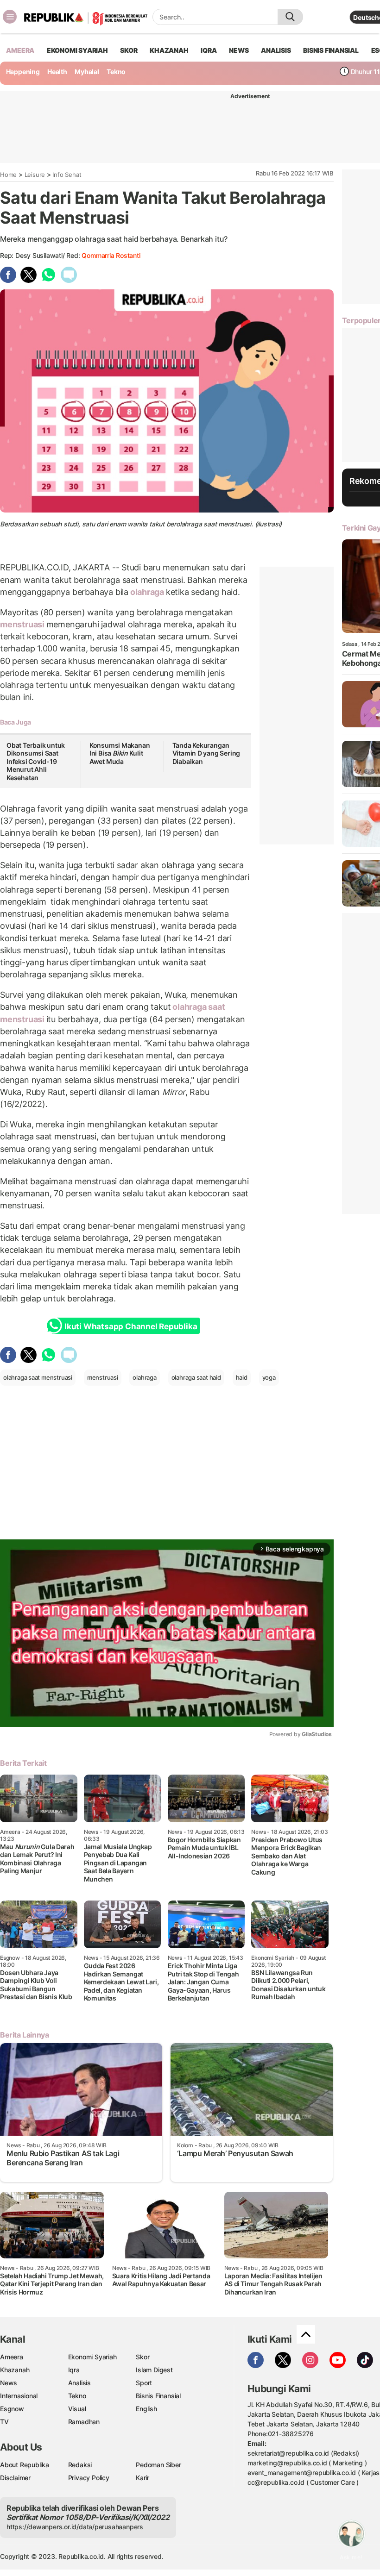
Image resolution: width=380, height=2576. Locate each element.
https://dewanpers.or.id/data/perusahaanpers (75, 2527)
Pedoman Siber (158, 2465)
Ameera (12, 2357)
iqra (209, 50)
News (9, 2383)
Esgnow (12, 2409)
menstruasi (23, 624)
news (239, 50)
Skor (142, 2357)
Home (8, 175)
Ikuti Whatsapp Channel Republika (131, 1326)
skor (129, 50)
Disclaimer (15, 2478)
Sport (144, 2383)
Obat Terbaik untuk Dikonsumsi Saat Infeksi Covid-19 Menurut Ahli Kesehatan (36, 761)
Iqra (74, 2370)
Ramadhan (84, 2422)
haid (242, 1377)
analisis (276, 50)
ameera (20, 50)
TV (4, 2422)
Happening (23, 72)
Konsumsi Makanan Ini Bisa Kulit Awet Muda (120, 753)
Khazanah (15, 2370)
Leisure (35, 175)
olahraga (147, 592)
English (146, 2409)
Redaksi (80, 2465)
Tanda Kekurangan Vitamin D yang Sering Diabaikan (206, 753)
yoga (269, 1377)
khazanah (169, 50)
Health (57, 72)
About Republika (25, 2465)
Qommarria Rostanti (111, 255)
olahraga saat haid (196, 1377)
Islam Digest (154, 2370)
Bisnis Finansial (331, 50)
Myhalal (87, 72)
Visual (77, 2409)
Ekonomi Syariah (77, 50)
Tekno (116, 72)
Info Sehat (67, 175)
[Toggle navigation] (10, 17)
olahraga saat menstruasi (38, 1377)
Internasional (19, 2396)
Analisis (79, 2383)
